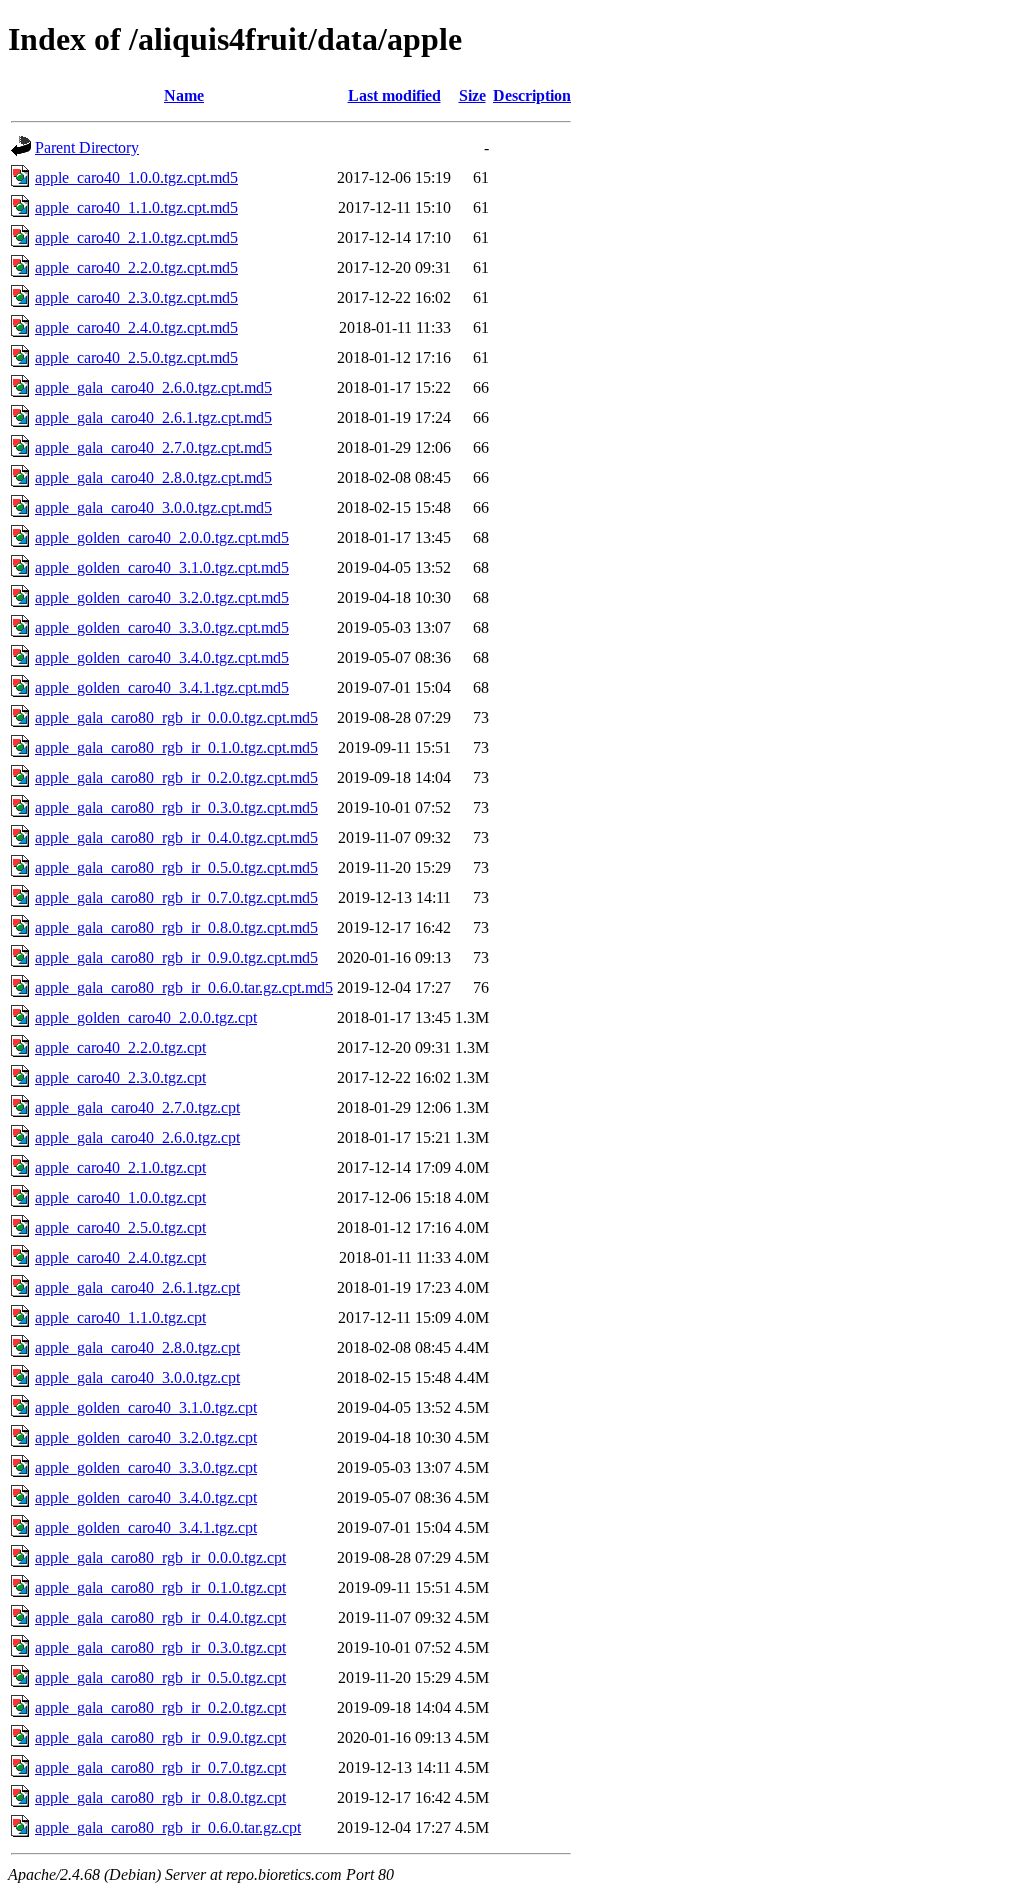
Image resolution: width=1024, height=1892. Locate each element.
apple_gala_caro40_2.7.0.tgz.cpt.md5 (153, 447)
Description (532, 95)
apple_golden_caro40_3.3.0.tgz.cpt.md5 (162, 627)
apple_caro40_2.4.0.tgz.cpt (120, 1257)
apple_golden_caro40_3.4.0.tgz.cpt (146, 1497)
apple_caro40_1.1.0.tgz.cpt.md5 (136, 207)
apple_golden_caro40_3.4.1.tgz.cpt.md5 (162, 687)
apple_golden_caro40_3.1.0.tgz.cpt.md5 (162, 567)
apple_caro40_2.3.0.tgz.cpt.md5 (136, 297)
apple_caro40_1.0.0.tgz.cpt (120, 1197)
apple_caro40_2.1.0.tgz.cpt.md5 (136, 237)
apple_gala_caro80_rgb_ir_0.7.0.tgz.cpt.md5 (176, 897)
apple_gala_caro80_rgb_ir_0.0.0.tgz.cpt (160, 1557)
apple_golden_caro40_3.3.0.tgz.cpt (146, 1467)
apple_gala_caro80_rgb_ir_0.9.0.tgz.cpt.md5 (176, 957)
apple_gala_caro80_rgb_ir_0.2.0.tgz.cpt (160, 1707)
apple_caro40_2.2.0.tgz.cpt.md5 (136, 267)
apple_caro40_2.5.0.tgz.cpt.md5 (136, 357)
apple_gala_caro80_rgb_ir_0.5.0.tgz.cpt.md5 (176, 867)
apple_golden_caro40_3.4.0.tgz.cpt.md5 (162, 657)
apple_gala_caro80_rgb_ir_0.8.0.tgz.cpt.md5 (176, 927)
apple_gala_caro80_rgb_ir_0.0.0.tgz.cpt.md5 (176, 717)
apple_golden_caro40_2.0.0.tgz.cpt (146, 1017)
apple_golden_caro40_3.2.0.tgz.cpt (146, 1437)
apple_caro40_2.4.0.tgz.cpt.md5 (136, 327)
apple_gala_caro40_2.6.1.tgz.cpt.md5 (153, 417)
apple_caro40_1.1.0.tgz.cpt (120, 1317)
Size (472, 95)
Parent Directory (87, 147)
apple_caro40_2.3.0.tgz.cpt (120, 1077)
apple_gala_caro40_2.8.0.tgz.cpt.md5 (153, 477)
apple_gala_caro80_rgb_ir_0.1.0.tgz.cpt (160, 1587)
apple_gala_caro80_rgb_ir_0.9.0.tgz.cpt (160, 1737)
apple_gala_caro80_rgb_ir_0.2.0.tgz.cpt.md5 (176, 777)
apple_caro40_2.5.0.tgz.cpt (120, 1227)
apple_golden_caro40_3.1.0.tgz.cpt (146, 1407)
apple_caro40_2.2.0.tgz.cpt (120, 1047)
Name (184, 95)
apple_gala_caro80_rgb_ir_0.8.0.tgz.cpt (160, 1797)
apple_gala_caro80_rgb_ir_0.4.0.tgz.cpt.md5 (176, 837)
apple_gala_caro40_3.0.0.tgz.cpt (137, 1377)
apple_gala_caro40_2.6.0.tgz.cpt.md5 (153, 387)
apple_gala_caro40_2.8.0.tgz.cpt (137, 1347)
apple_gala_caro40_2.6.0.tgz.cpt (137, 1137)
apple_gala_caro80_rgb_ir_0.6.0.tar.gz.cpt (168, 1827)
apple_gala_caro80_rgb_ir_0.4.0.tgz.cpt (160, 1617)
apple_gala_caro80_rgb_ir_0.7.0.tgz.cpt (160, 1767)
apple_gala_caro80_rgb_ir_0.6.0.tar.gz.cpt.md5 (184, 987)
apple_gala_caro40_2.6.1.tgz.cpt (137, 1287)
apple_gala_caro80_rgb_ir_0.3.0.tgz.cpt (160, 1647)
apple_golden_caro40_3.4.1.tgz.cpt (146, 1527)
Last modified (394, 95)
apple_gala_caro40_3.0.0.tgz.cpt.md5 (153, 507)
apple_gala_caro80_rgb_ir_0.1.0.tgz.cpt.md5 (176, 747)
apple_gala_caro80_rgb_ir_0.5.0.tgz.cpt (160, 1677)
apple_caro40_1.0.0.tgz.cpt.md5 (136, 177)
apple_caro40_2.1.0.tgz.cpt (120, 1167)
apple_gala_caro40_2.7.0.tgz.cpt (137, 1107)
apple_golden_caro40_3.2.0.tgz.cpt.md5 (162, 597)
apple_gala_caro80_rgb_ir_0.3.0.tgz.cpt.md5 (176, 807)
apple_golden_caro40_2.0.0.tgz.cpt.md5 (162, 537)
